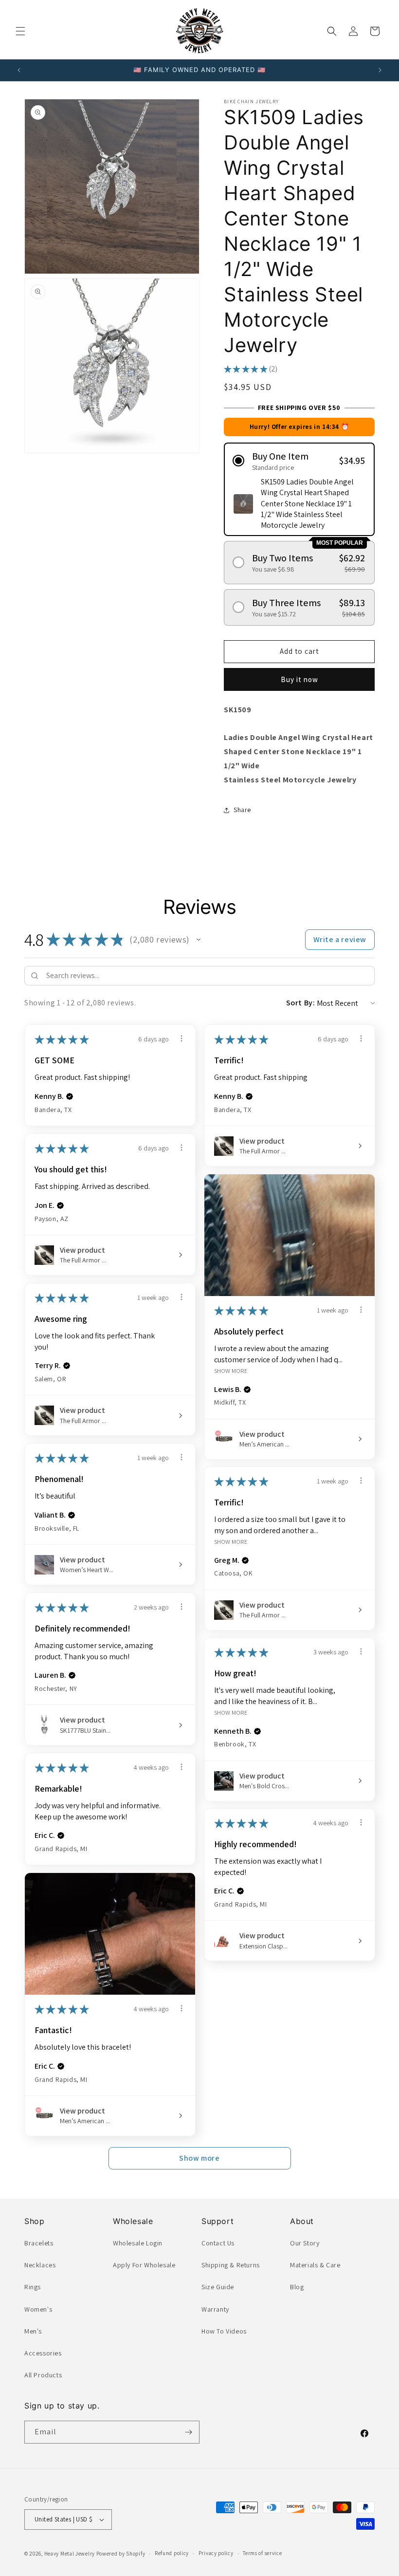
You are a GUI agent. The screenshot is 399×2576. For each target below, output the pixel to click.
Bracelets (39, 2243)
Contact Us (218, 2243)
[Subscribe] (188, 2432)
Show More (231, 1371)
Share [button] (242, 810)
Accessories (43, 2353)
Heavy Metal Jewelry (70, 2554)
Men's (33, 2331)
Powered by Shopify (121, 2554)
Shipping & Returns (231, 2265)
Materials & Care (315, 2265)
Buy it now (299, 679)
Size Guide (218, 2287)
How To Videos (224, 2331)
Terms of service (262, 2553)
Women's (38, 2309)
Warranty (215, 2309)
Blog (297, 2287)
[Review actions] (181, 1038)
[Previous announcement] (19, 70)
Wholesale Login (138, 2243)
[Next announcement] (380, 70)
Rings (33, 2287)
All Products (43, 2375)
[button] (20, 31)
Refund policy (172, 2553)
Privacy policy (216, 2553)
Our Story (305, 2243)
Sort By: (301, 1003)
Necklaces (40, 2265)
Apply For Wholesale (144, 2265)
